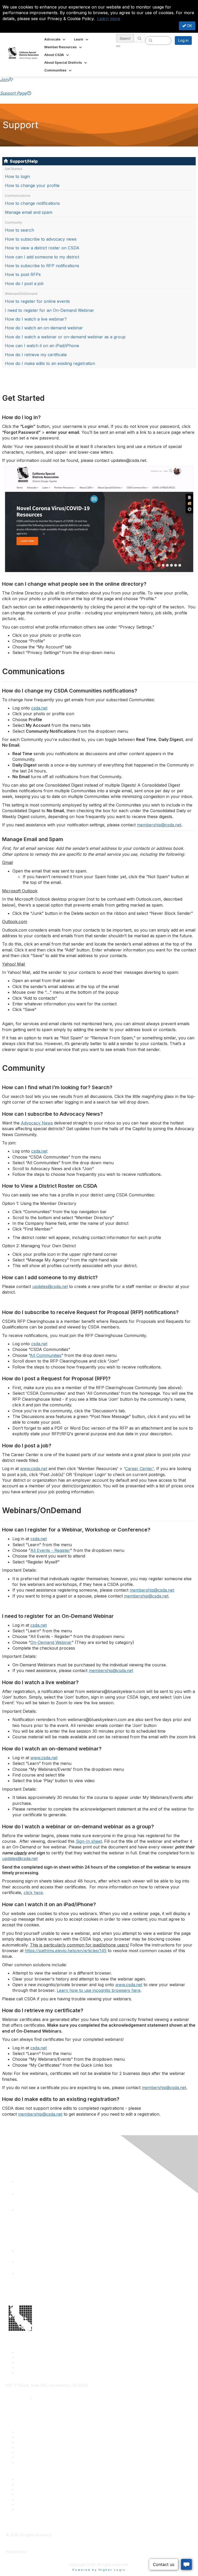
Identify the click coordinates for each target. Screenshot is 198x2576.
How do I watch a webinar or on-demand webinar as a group (65, 337)
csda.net (39, 708)
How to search (19, 230)
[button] (55, 39)
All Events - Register (50, 1550)
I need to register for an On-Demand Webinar (49, 310)
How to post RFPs (23, 274)
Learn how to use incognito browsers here (99, 1990)
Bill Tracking (27, 2457)
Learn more (109, 19)
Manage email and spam (29, 212)
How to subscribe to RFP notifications (42, 266)
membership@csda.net (159, 825)
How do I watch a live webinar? (36, 319)
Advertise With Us (31, 2484)
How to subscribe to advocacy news (41, 239)
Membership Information (37, 2494)
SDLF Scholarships (32, 2442)
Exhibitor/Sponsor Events (38, 2489)
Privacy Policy (28, 2510)
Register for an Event (34, 2447)
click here (33, 1893)
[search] (139, 38)
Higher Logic (39, 2552)
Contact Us (26, 2432)
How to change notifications (32, 203)
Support (23, 2437)
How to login (17, 176)
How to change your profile (32, 185)
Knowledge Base (31, 2462)
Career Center (28, 2479)
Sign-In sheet (89, 1841)
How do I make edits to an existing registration (50, 363)
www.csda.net (34, 1469)
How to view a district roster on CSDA (42, 248)
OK (189, 26)
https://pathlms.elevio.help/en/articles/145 (66, 1951)
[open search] (118, 46)
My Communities (30, 2504)
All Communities (46, 1355)
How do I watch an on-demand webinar (44, 328)
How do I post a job (24, 283)
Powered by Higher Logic (99, 2570)
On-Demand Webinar (51, 1642)
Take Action (26, 2452)
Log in (183, 40)
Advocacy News (37, 1123)
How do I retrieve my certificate (36, 355)
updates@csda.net (50, 1286)
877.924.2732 (18, 2398)
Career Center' (139, 1469)
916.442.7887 (44, 2398)
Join (4, 79)
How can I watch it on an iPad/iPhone (42, 346)
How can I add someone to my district (42, 257)
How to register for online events (37, 301)
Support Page (13, 93)
